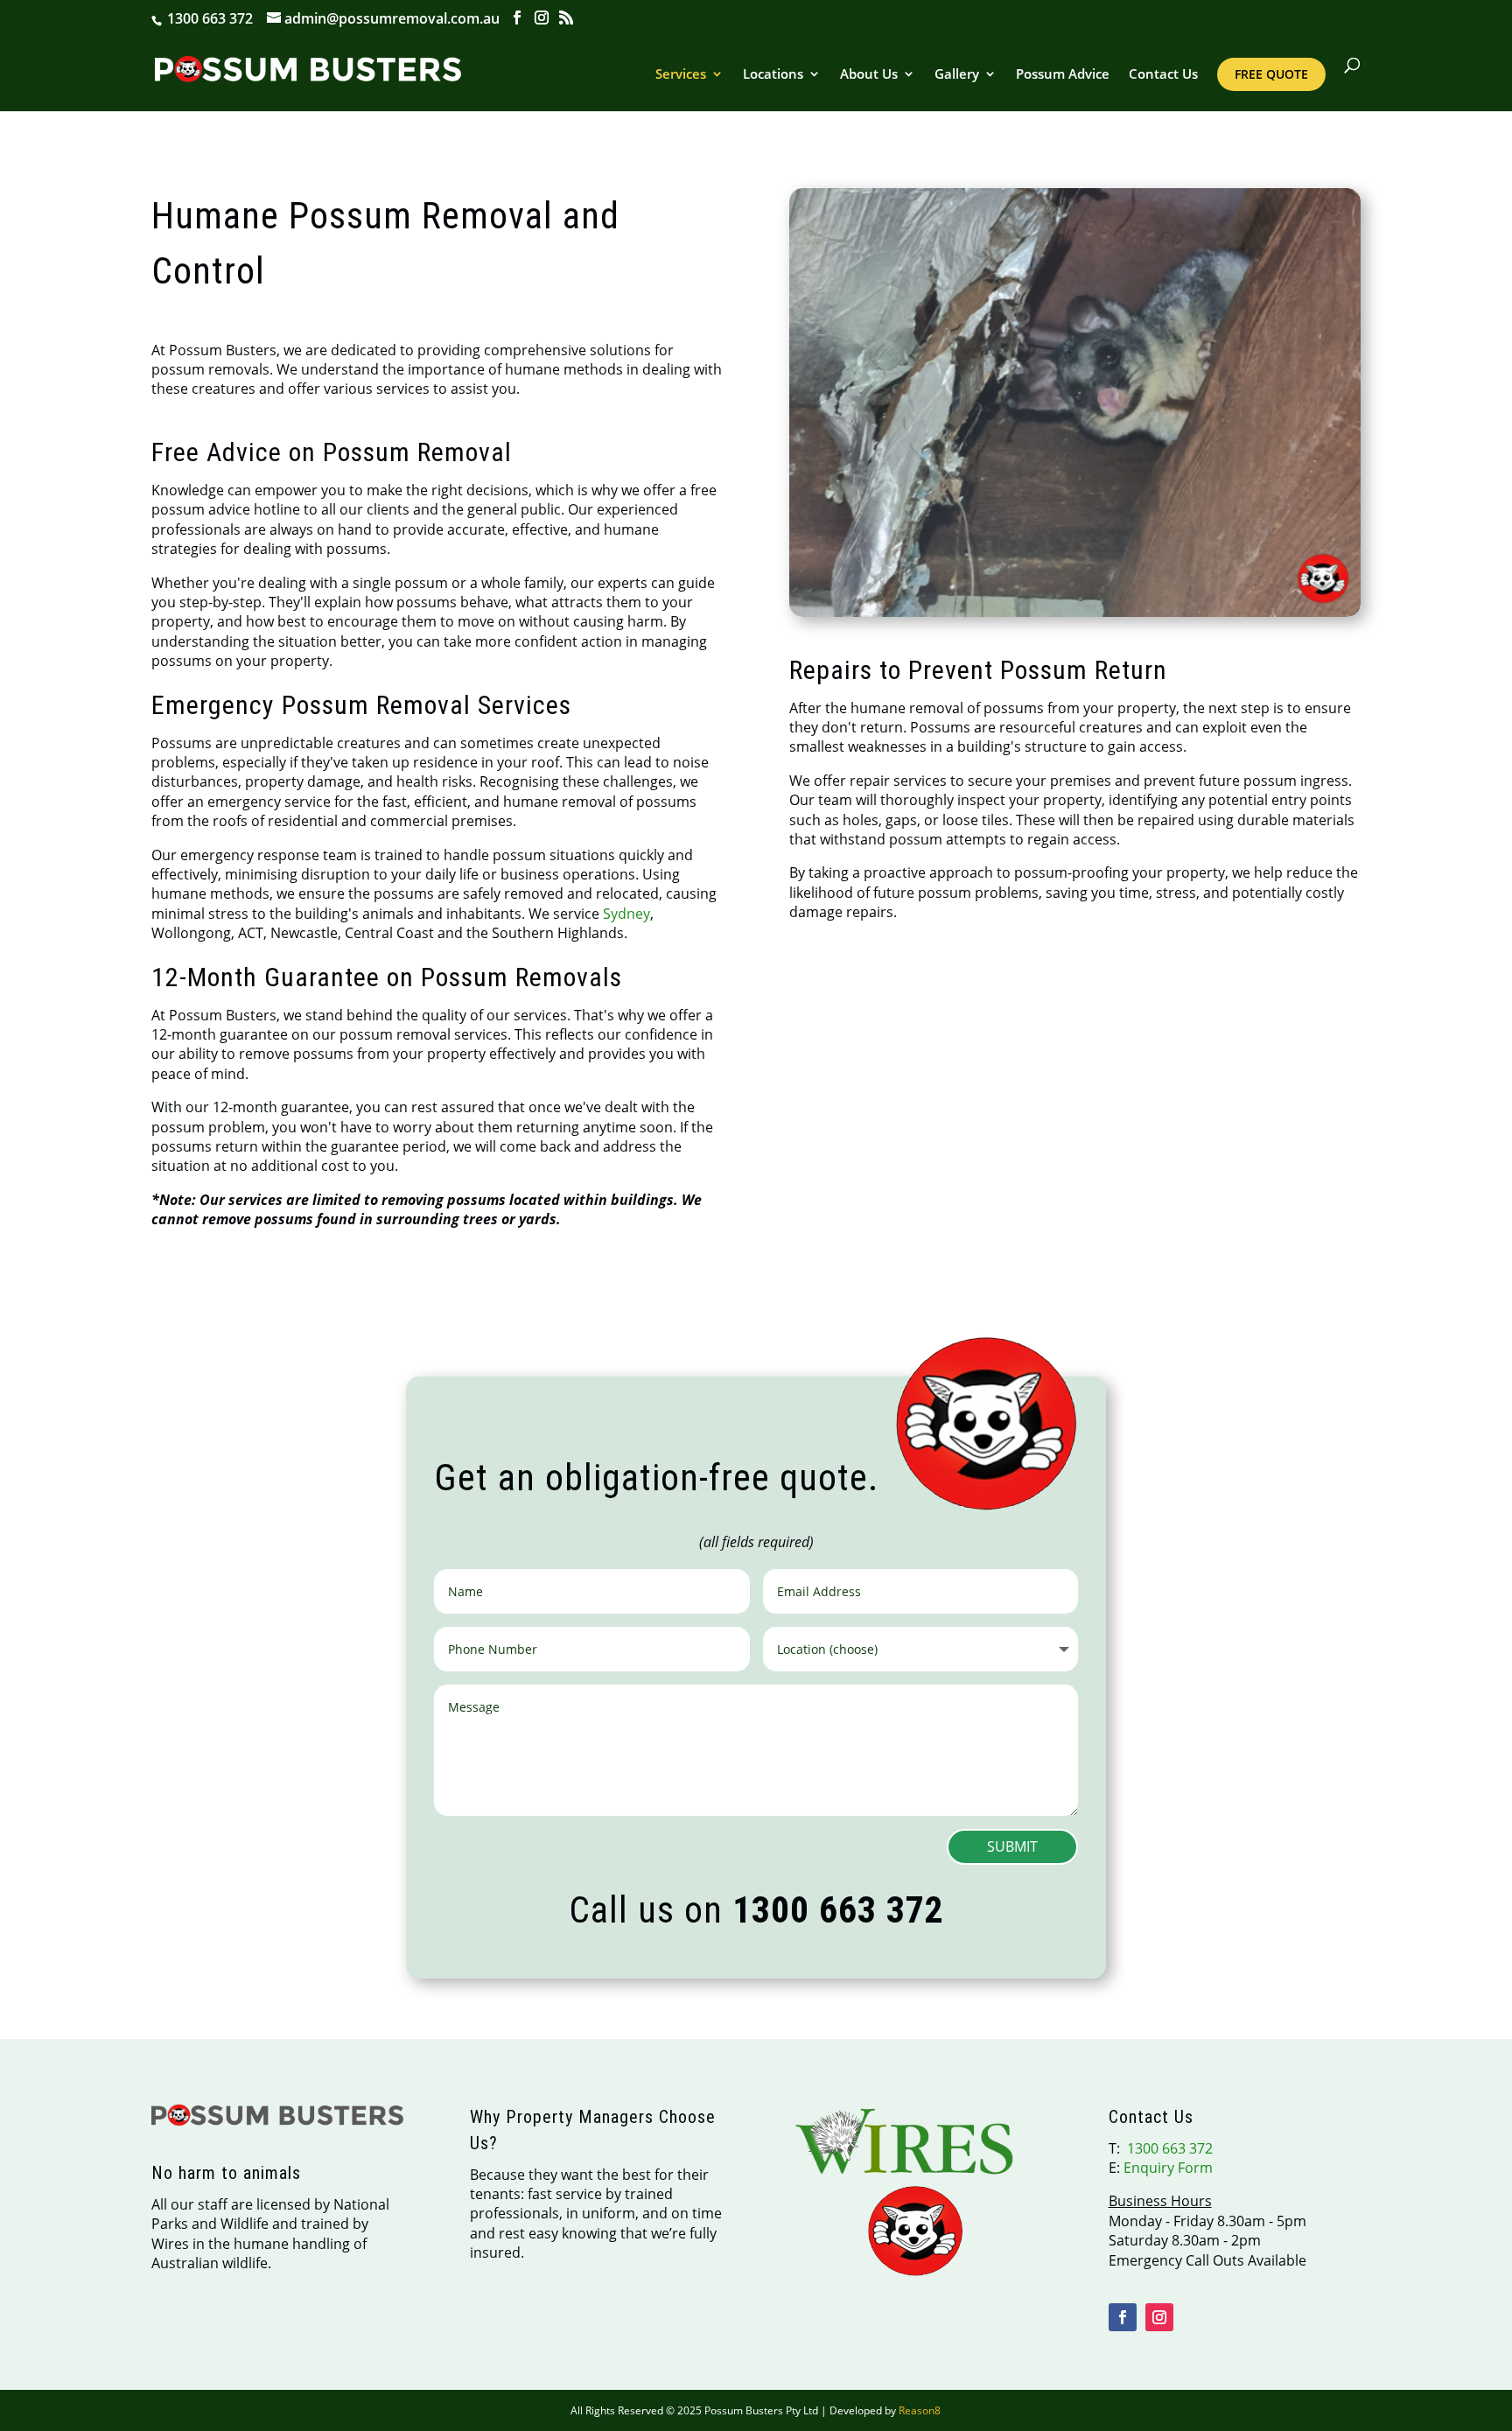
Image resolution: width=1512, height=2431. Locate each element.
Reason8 (920, 2410)
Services (681, 75)
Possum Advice (1063, 75)
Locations (773, 75)
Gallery (957, 75)
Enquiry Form (1168, 2168)
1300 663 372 (208, 18)
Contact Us (1163, 75)
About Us (869, 75)
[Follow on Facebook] (1123, 2317)
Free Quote (1271, 74)
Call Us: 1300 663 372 (1075, 1140)
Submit (1012, 1846)
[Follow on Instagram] (1159, 2317)
